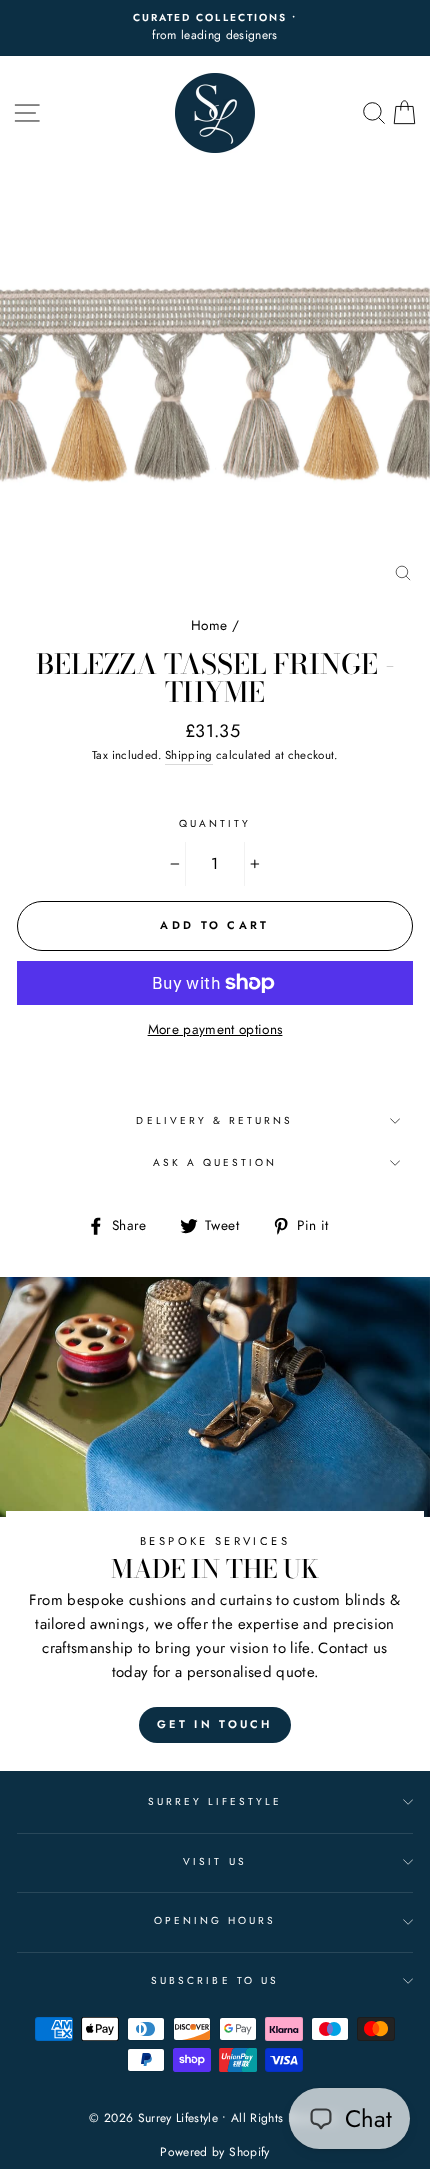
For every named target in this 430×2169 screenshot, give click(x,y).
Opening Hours (215, 1920)
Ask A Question (215, 1162)
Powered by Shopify (214, 2152)
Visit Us (214, 1861)
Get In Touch (215, 1724)
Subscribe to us (215, 1980)
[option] (215, 28)
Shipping (189, 755)
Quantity (215, 823)
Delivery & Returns (214, 1120)
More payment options (215, 1029)
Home (209, 625)
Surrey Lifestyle (215, 1801)
